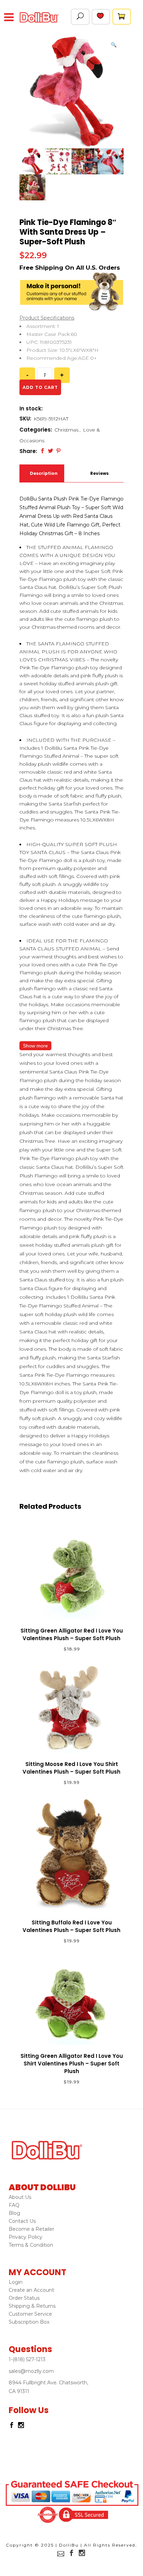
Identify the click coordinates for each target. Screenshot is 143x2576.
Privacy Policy (26, 2237)
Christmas (66, 430)
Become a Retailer (31, 2229)
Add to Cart (46, 1649)
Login (16, 2282)
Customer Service (30, 2314)
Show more (35, 1046)
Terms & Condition (31, 2245)
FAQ (14, 2205)
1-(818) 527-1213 (27, 2359)
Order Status (24, 2298)
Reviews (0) (99, 476)
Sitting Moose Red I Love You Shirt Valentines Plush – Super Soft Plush (71, 1768)
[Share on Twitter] (51, 451)
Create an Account (31, 2290)
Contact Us (22, 2221)
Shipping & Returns (32, 2306)
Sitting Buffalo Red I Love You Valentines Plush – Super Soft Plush (71, 1926)
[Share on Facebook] (43, 451)
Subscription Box (29, 2322)
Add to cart (40, 387)
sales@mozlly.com (31, 2371)
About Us (20, 2197)
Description (43, 473)
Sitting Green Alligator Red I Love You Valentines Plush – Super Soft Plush (72, 1634)
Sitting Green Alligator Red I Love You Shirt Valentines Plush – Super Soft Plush (72, 2064)
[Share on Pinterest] (58, 451)
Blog (14, 2213)
